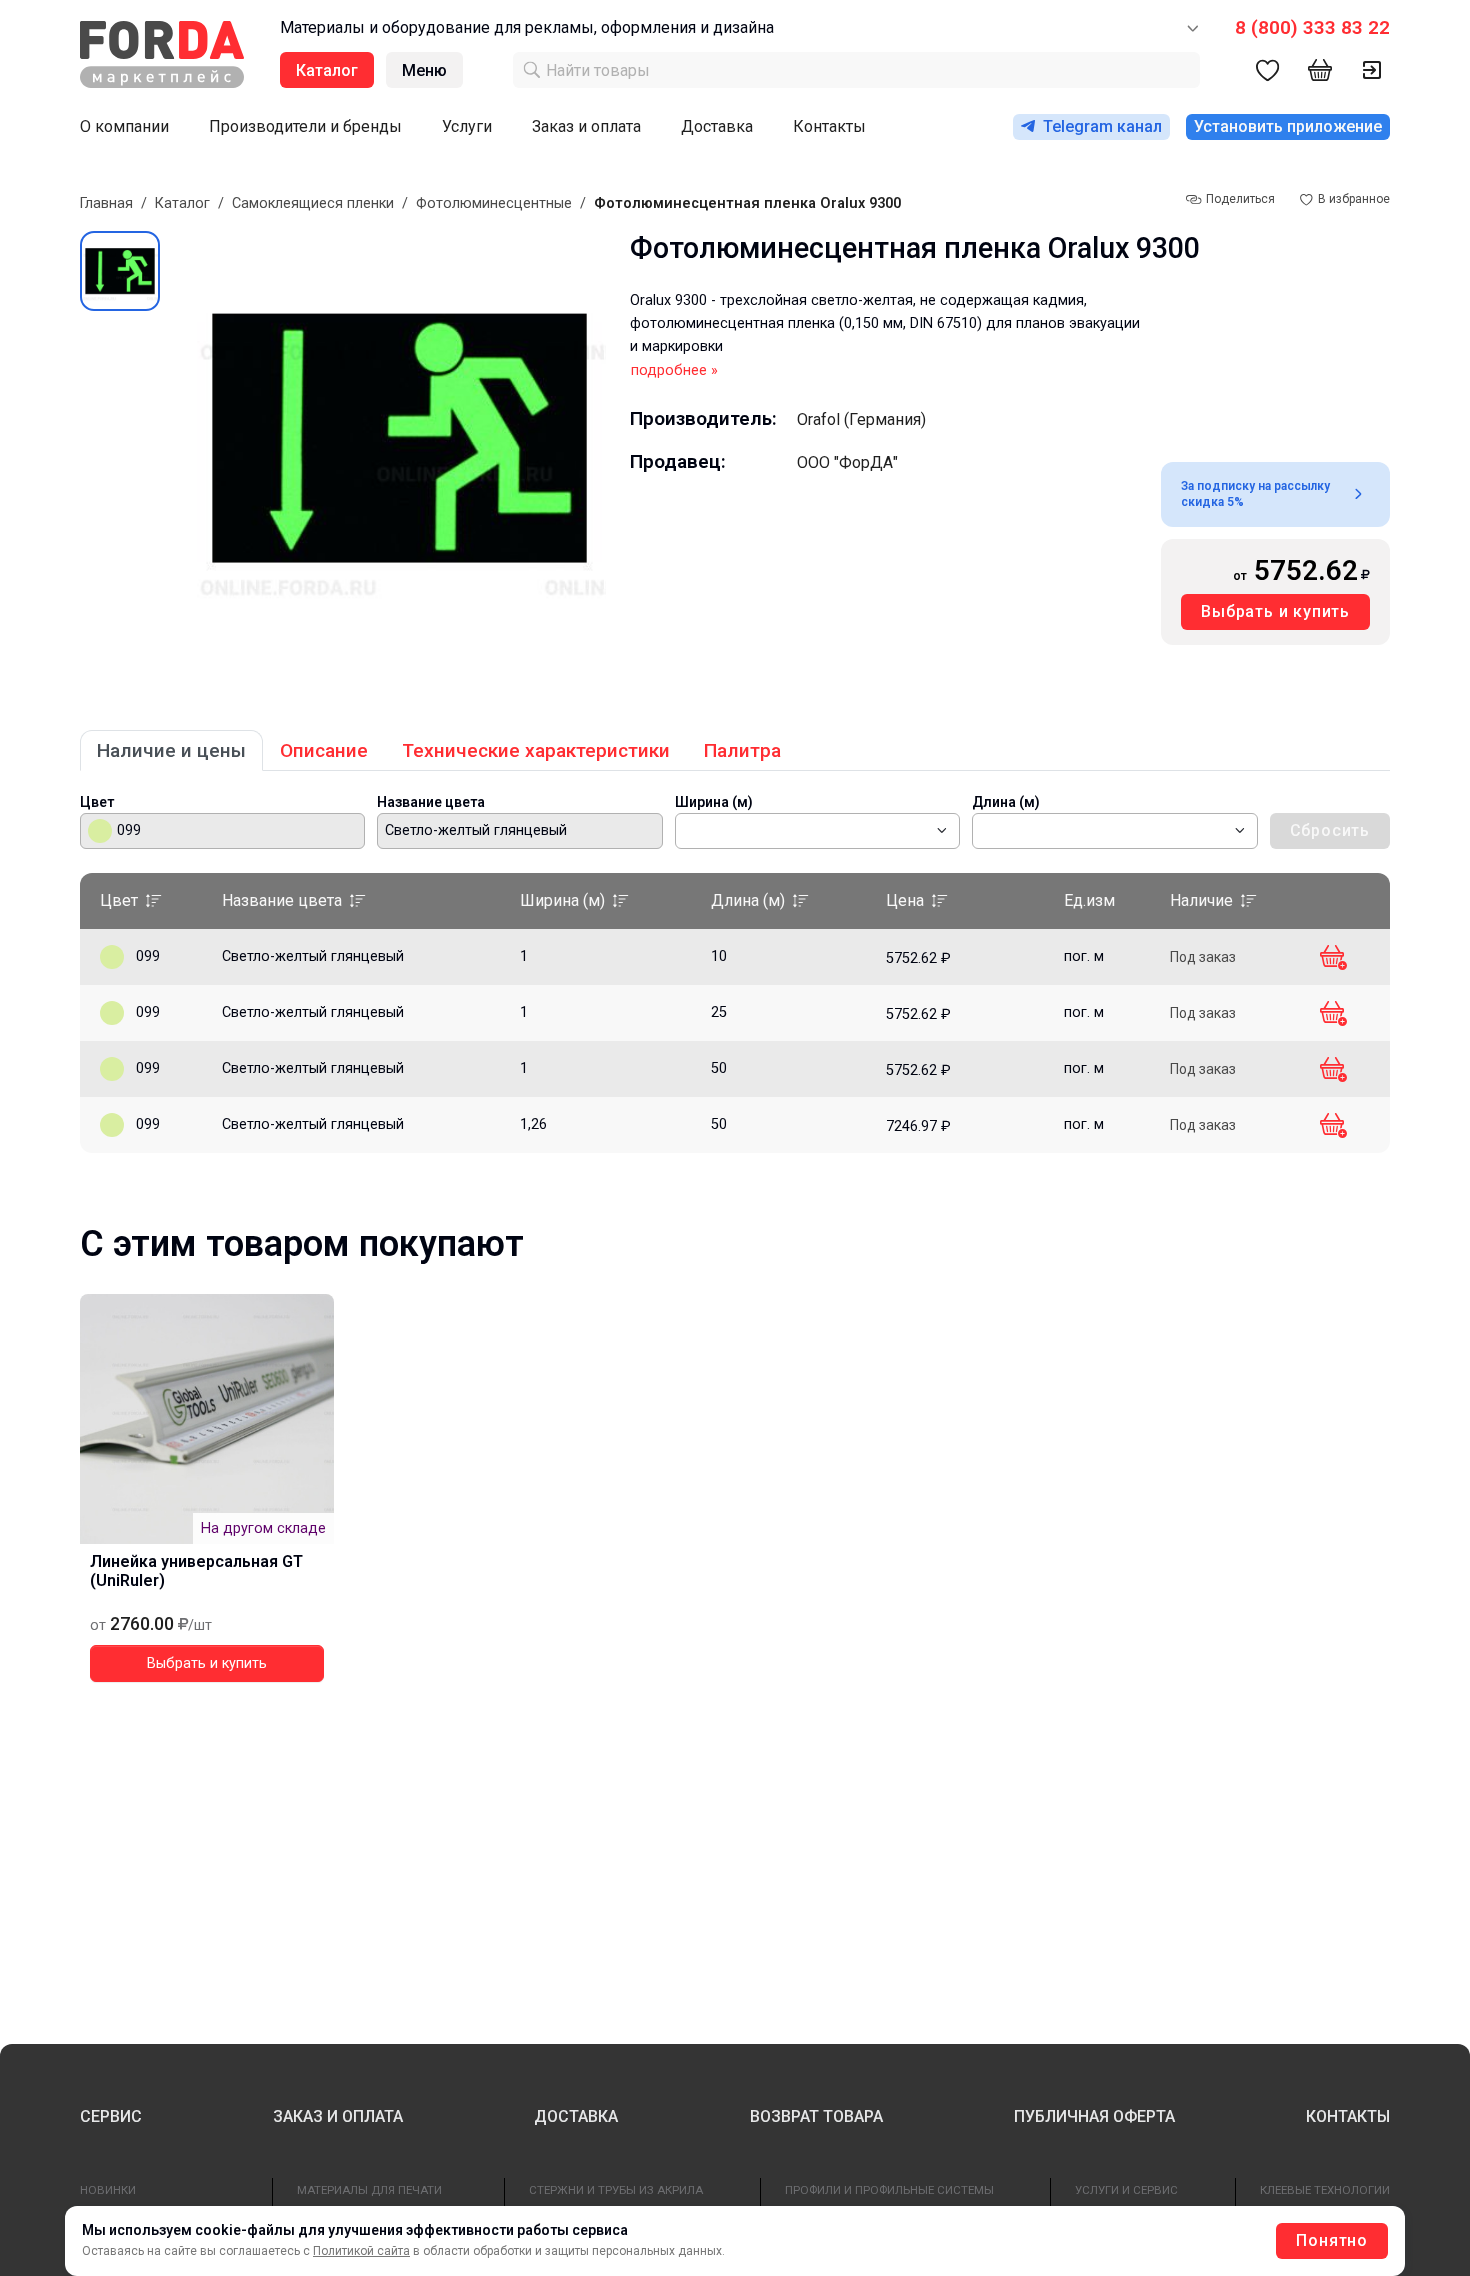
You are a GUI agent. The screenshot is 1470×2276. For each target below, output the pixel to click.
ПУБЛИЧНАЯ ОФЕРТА (1094, 2116)
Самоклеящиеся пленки (313, 203)
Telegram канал (1102, 126)
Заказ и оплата (586, 126)
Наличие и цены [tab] (171, 750)
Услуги (467, 126)
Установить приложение (1288, 126)
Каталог (182, 203)
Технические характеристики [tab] (536, 750)
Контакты (829, 126)
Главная (106, 203)
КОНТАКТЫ (1348, 2116)
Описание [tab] (324, 750)
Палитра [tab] (742, 750)
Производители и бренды (305, 126)
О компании (124, 126)
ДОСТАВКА (576, 2116)
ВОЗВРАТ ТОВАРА (816, 2116)
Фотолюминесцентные (494, 203)
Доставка (717, 126)
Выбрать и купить (1275, 611)
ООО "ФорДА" (847, 462)
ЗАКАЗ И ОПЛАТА (338, 2116)
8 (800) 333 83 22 (1312, 27)
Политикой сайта (361, 2251)
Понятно (1332, 2240)
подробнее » (674, 370)
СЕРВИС (111, 2116)
